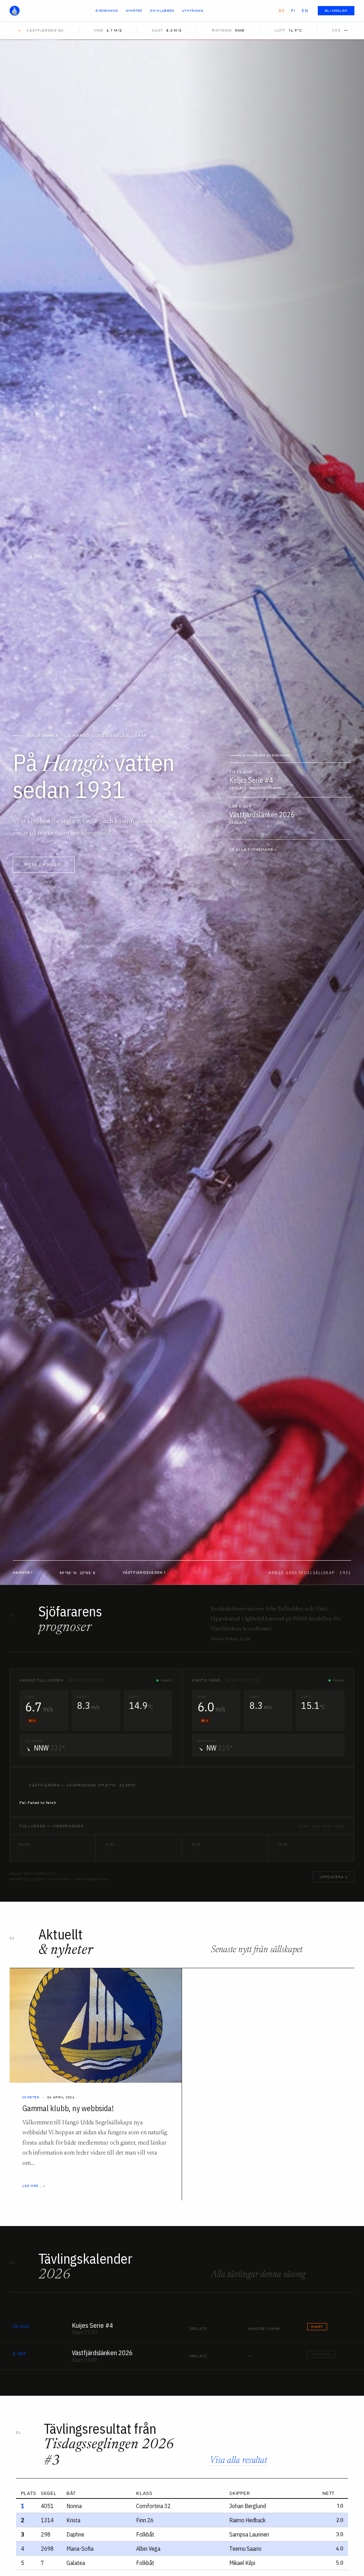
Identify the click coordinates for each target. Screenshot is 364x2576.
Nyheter (134, 11)
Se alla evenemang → (253, 849)
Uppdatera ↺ (334, 1877)
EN (305, 11)
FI (293, 11)
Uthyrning (193, 11)
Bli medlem (336, 11)
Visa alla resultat (238, 2461)
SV (282, 11)
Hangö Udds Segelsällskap (17, 11)
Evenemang (107, 11)
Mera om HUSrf (44, 865)
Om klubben (162, 11)
